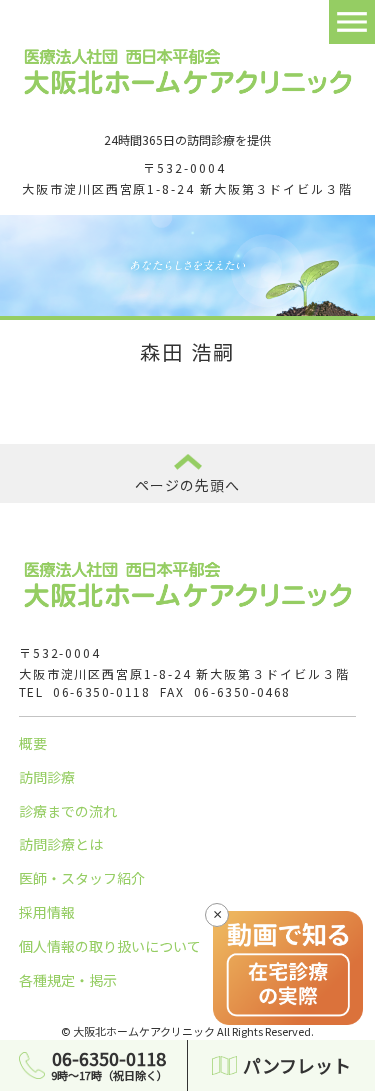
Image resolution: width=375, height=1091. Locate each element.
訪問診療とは (61, 844)
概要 (33, 743)
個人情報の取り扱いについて (110, 946)
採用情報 (47, 912)
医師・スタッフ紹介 (82, 878)
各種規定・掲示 (68, 980)
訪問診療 (47, 777)
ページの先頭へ (188, 485)
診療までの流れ (68, 811)
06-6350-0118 (101, 691)
